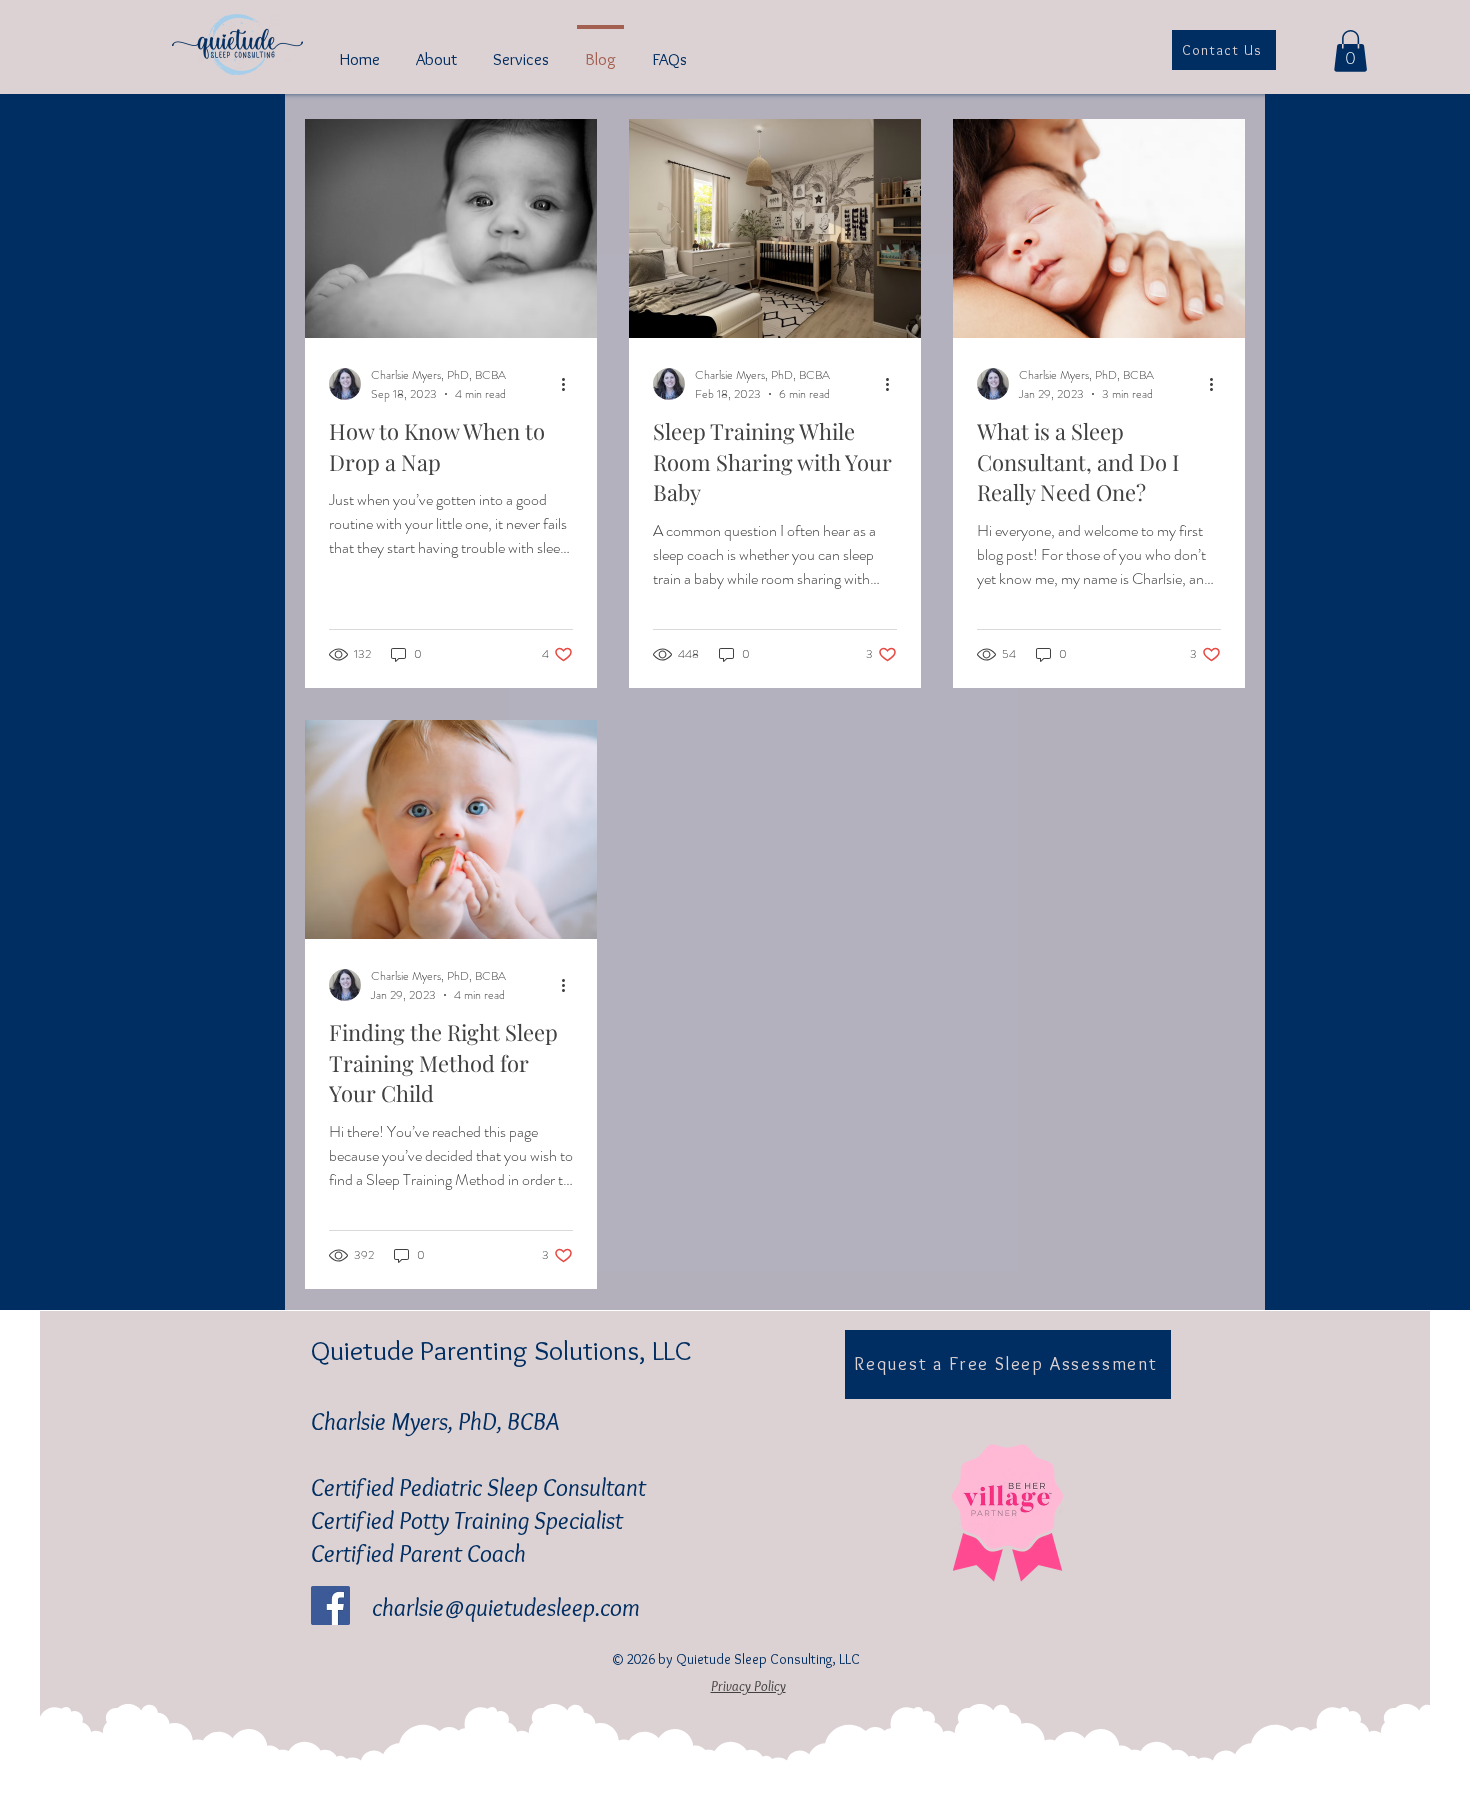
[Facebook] (330, 1605)
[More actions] (570, 384)
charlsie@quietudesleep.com (506, 1607)
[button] (1350, 51)
